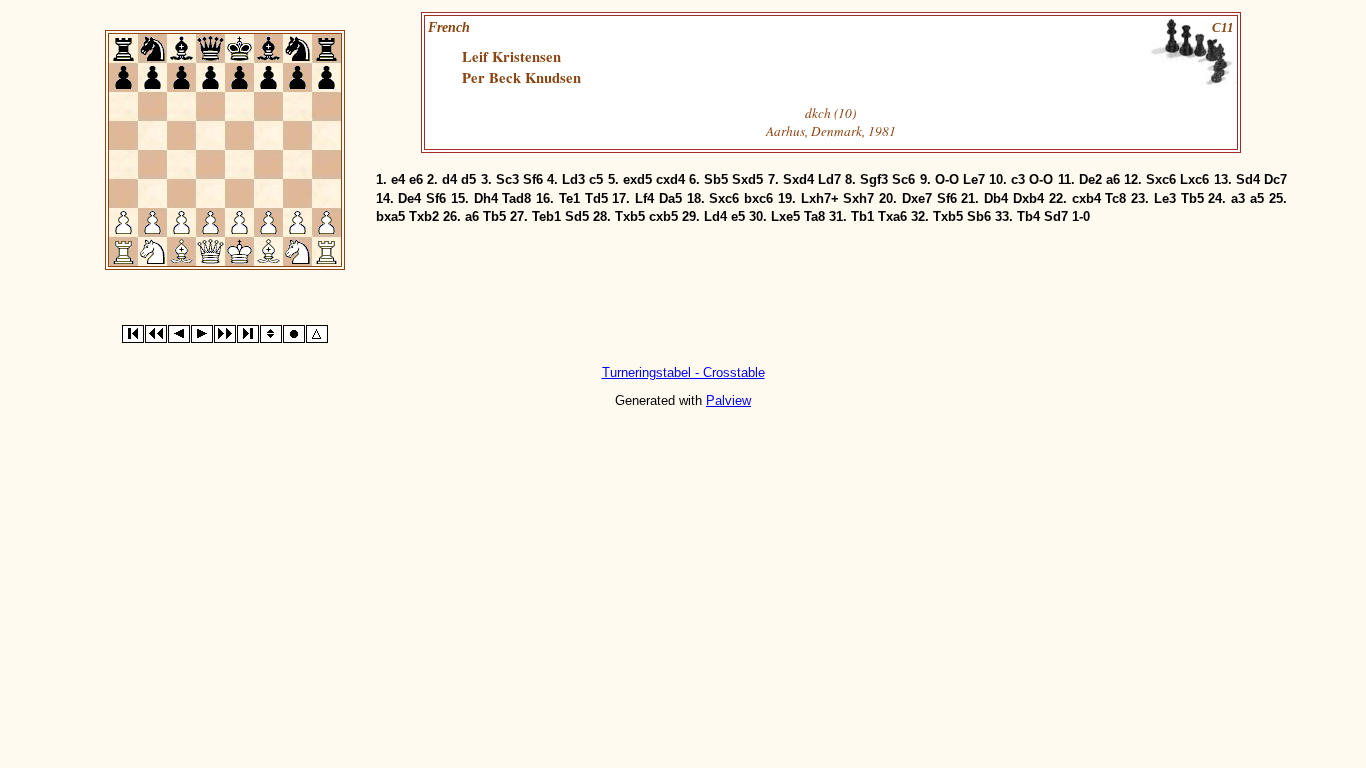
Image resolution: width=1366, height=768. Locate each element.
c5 (596, 179)
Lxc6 (1194, 179)
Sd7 (1056, 216)
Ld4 (715, 216)
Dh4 (486, 198)
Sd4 (1248, 179)
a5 (1257, 198)
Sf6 (533, 179)
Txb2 (424, 216)
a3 (1238, 198)
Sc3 (507, 179)
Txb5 (630, 216)
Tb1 (862, 216)
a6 (1113, 179)
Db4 (996, 198)
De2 (1090, 179)
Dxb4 (1028, 198)
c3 (1018, 179)
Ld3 (573, 179)
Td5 (596, 198)
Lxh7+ (820, 198)
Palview (728, 400)
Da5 (670, 198)
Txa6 (892, 216)
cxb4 (1086, 198)
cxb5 (663, 216)
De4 (409, 198)
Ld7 (829, 179)
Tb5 (1192, 198)
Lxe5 (785, 216)
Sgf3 (874, 179)
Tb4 (1028, 216)
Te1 (569, 198)
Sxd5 (747, 179)
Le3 (1165, 198)
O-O (947, 179)
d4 (449, 179)
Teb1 (546, 216)
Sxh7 (858, 198)
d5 (468, 179)
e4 (398, 179)
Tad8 (516, 198)
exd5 (637, 179)
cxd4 (670, 179)
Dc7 (1275, 179)
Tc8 (1115, 198)
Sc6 (903, 179)
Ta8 (814, 216)
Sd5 (577, 216)
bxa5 (390, 216)
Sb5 (716, 179)
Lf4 (644, 198)
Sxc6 (1161, 179)
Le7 (974, 179)
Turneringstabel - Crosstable (683, 372)
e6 (416, 179)
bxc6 (758, 198)
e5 (738, 216)
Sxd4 (798, 179)
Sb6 (979, 216)
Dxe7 (917, 198)
